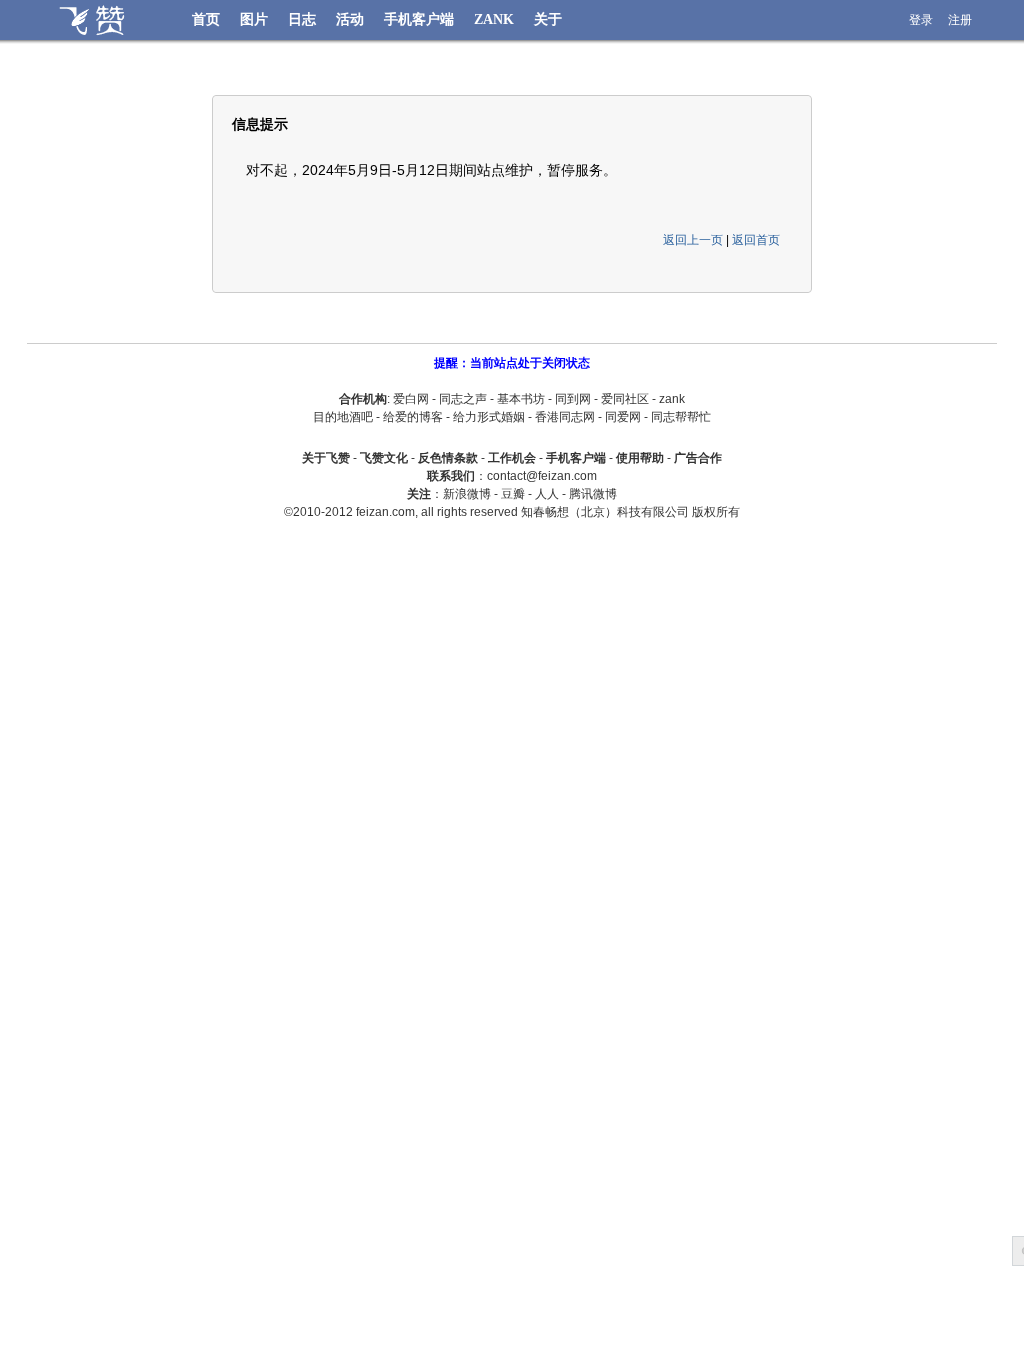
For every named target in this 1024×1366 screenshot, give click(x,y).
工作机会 (512, 458)
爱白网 (411, 399)
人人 (547, 494)
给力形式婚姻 (489, 417)
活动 (350, 19)
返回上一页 (693, 240)
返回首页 (756, 240)
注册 (960, 20)
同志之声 (463, 399)
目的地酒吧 (343, 417)
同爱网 (623, 417)
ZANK (494, 19)
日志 (302, 19)
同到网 (573, 399)
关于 (548, 19)
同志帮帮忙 (681, 417)
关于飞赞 (326, 458)
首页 (206, 19)
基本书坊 (521, 399)
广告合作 (698, 458)
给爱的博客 (413, 417)
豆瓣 (513, 494)
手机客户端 (419, 19)
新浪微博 (467, 494)
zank (672, 399)
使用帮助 (640, 458)
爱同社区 (625, 399)
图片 (254, 19)
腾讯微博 (593, 494)
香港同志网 (565, 417)
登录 (921, 20)
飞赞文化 (384, 458)
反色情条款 (448, 458)
